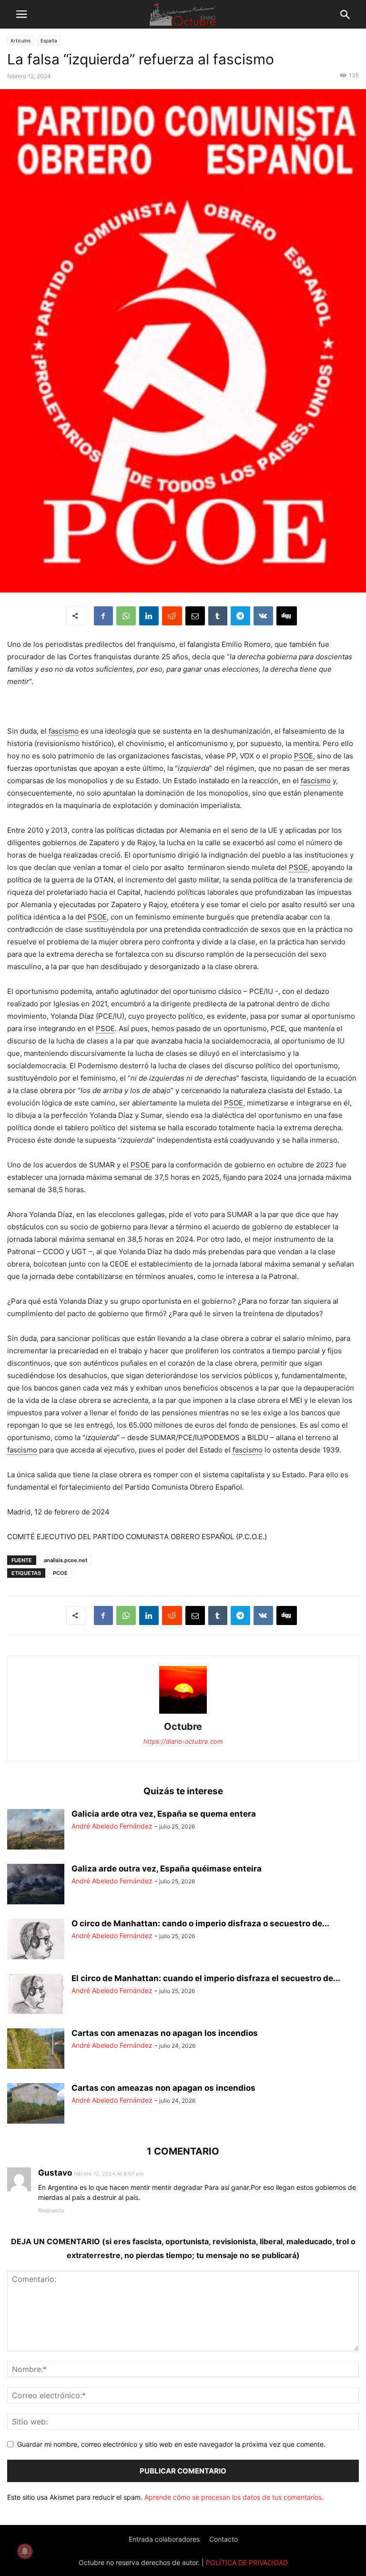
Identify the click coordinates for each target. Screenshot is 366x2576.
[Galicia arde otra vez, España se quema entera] (36, 1830)
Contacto (224, 2539)
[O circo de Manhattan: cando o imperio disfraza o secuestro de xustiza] (36, 1940)
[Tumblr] (218, 616)
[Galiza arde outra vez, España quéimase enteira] (36, 1885)
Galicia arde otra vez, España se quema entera (164, 1814)
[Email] (195, 616)
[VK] (263, 616)
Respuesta (51, 2210)
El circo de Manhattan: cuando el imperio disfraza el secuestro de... (206, 1978)
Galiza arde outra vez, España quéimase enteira (167, 1869)
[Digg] (287, 616)
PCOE (60, 1573)
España (49, 41)
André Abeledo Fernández (112, 1826)
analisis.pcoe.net (66, 1560)
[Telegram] (240, 616)
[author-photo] (183, 1713)
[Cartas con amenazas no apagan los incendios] (36, 2050)
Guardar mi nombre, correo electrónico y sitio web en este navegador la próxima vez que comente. (171, 2444)
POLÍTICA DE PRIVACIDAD (247, 2562)
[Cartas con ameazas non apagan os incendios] (36, 2105)
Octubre (183, 1727)
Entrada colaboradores (164, 2539)
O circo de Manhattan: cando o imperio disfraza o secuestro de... (200, 1923)
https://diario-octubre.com (183, 1741)
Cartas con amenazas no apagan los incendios (165, 2033)
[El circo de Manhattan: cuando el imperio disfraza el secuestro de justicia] (36, 1995)
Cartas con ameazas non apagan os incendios (163, 2088)
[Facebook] (103, 616)
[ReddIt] (172, 616)
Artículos (20, 41)
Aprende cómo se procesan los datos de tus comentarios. (234, 2497)
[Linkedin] (149, 616)
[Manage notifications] (25, 2551)
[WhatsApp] (126, 616)
